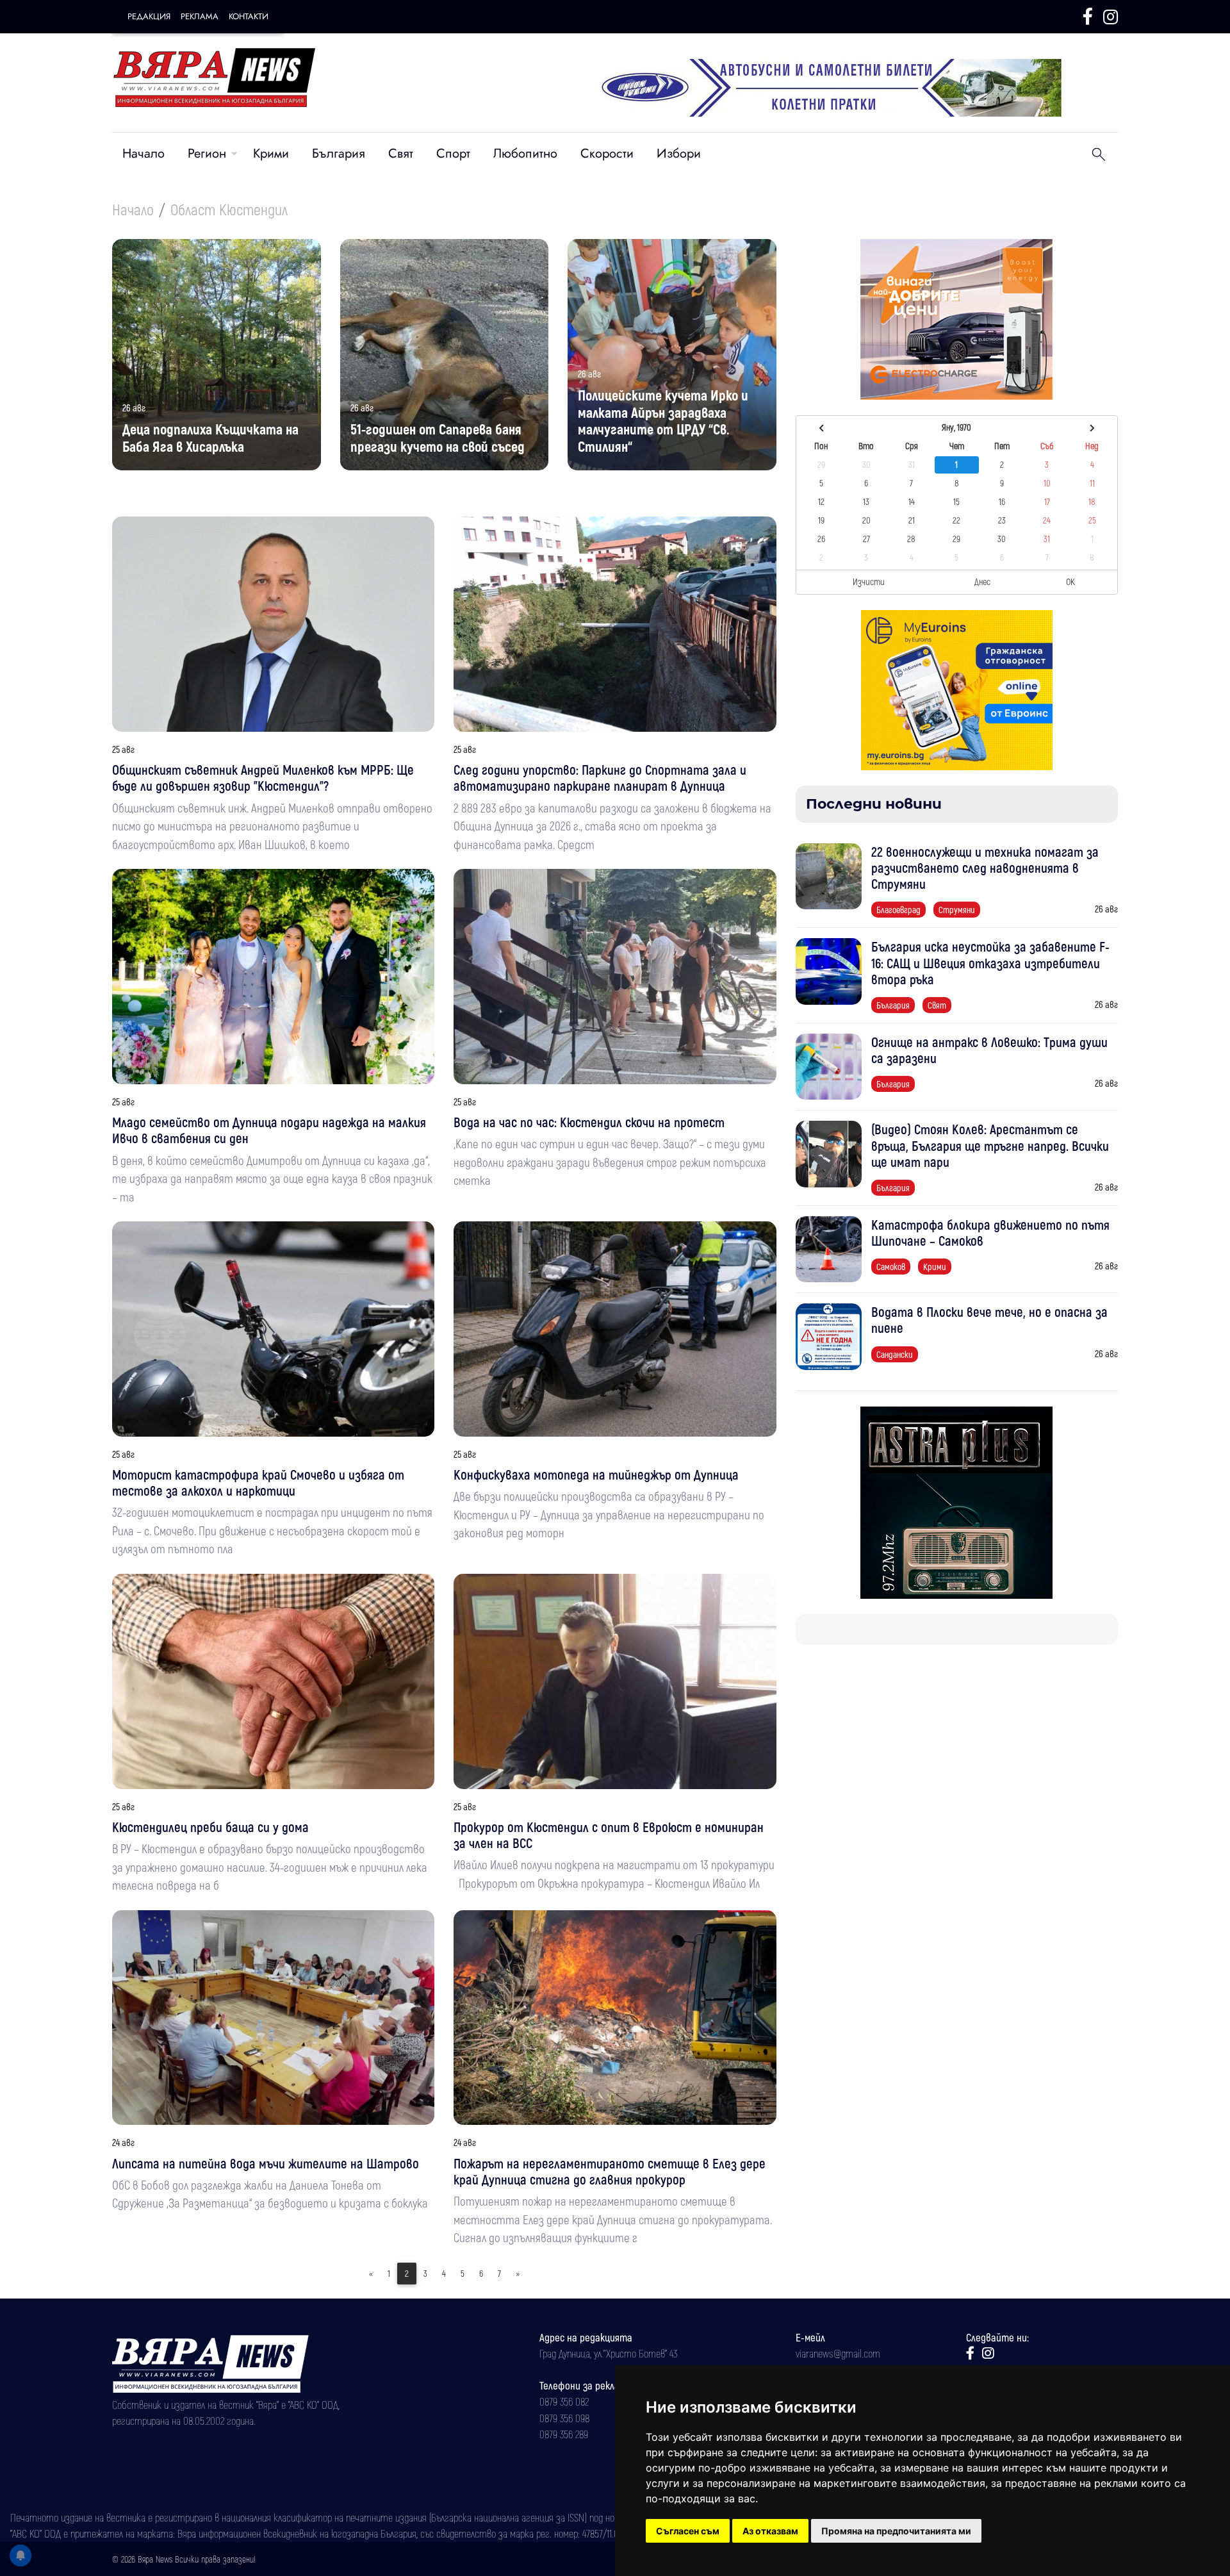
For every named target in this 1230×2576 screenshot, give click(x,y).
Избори (679, 153)
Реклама (200, 16)
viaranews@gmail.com (838, 2353)
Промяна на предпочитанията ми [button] (896, 2531)
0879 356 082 (564, 2401)
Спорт (453, 153)
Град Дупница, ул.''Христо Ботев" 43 (608, 2353)
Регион (207, 153)
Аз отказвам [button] (770, 2531)
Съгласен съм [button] (688, 2531)
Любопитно (525, 153)
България (339, 153)
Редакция (149, 16)
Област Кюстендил (229, 209)
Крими (271, 153)
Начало (143, 153)
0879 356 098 (564, 2418)
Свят (401, 153)
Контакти (249, 16)
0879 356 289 (564, 2434)
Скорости (607, 153)
